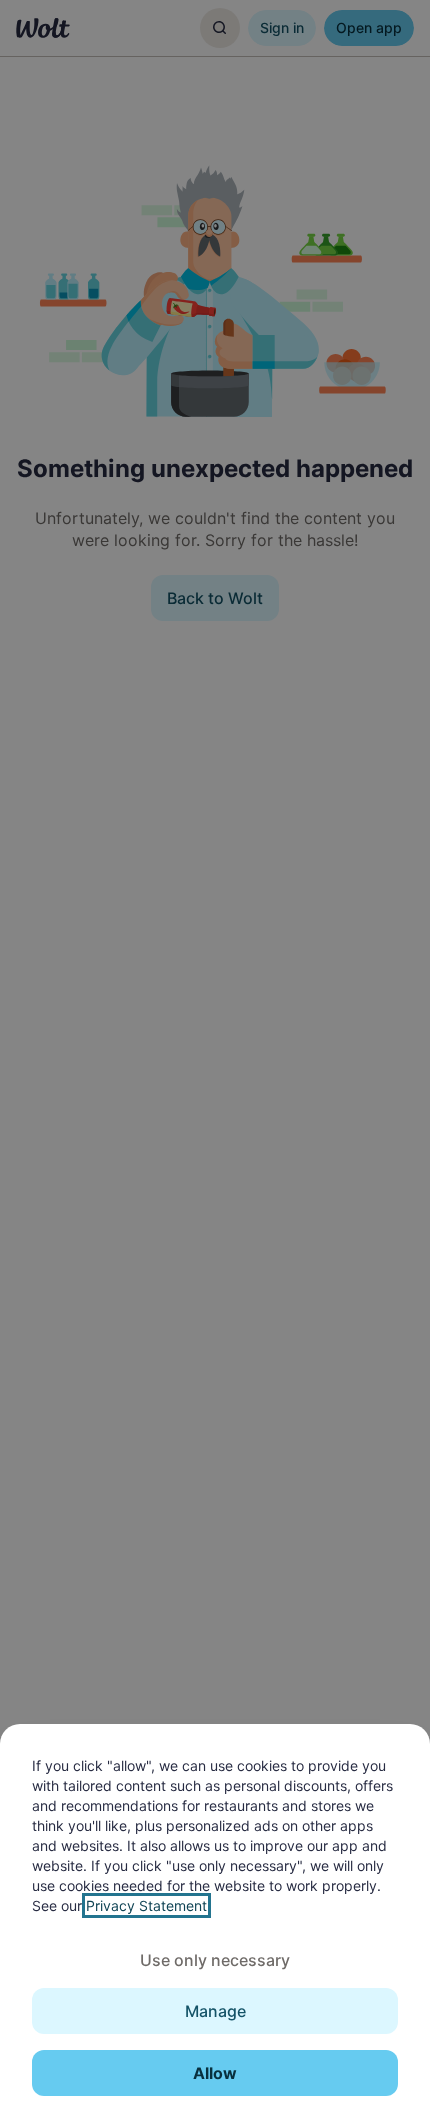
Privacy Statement (146, 1905)
